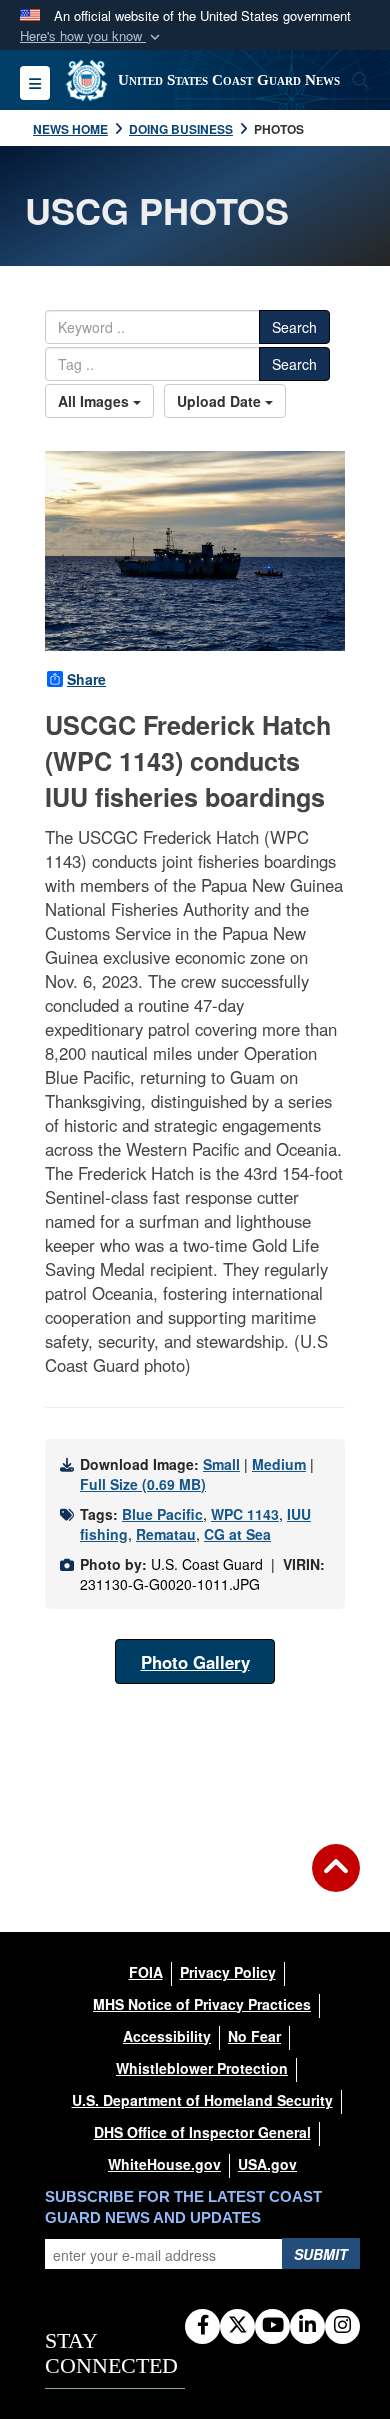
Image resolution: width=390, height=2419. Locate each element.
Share (86, 679)
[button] (92, 36)
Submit (321, 2254)
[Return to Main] (336, 1880)
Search (294, 327)
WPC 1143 (245, 1514)
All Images (95, 401)
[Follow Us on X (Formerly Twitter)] (237, 2326)
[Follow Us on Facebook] (202, 2326)
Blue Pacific (162, 1514)
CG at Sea (237, 1534)
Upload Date (221, 401)
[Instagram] (342, 2326)
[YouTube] (272, 2326)
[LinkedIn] (307, 2326)
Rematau (166, 1534)
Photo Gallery (195, 1662)
